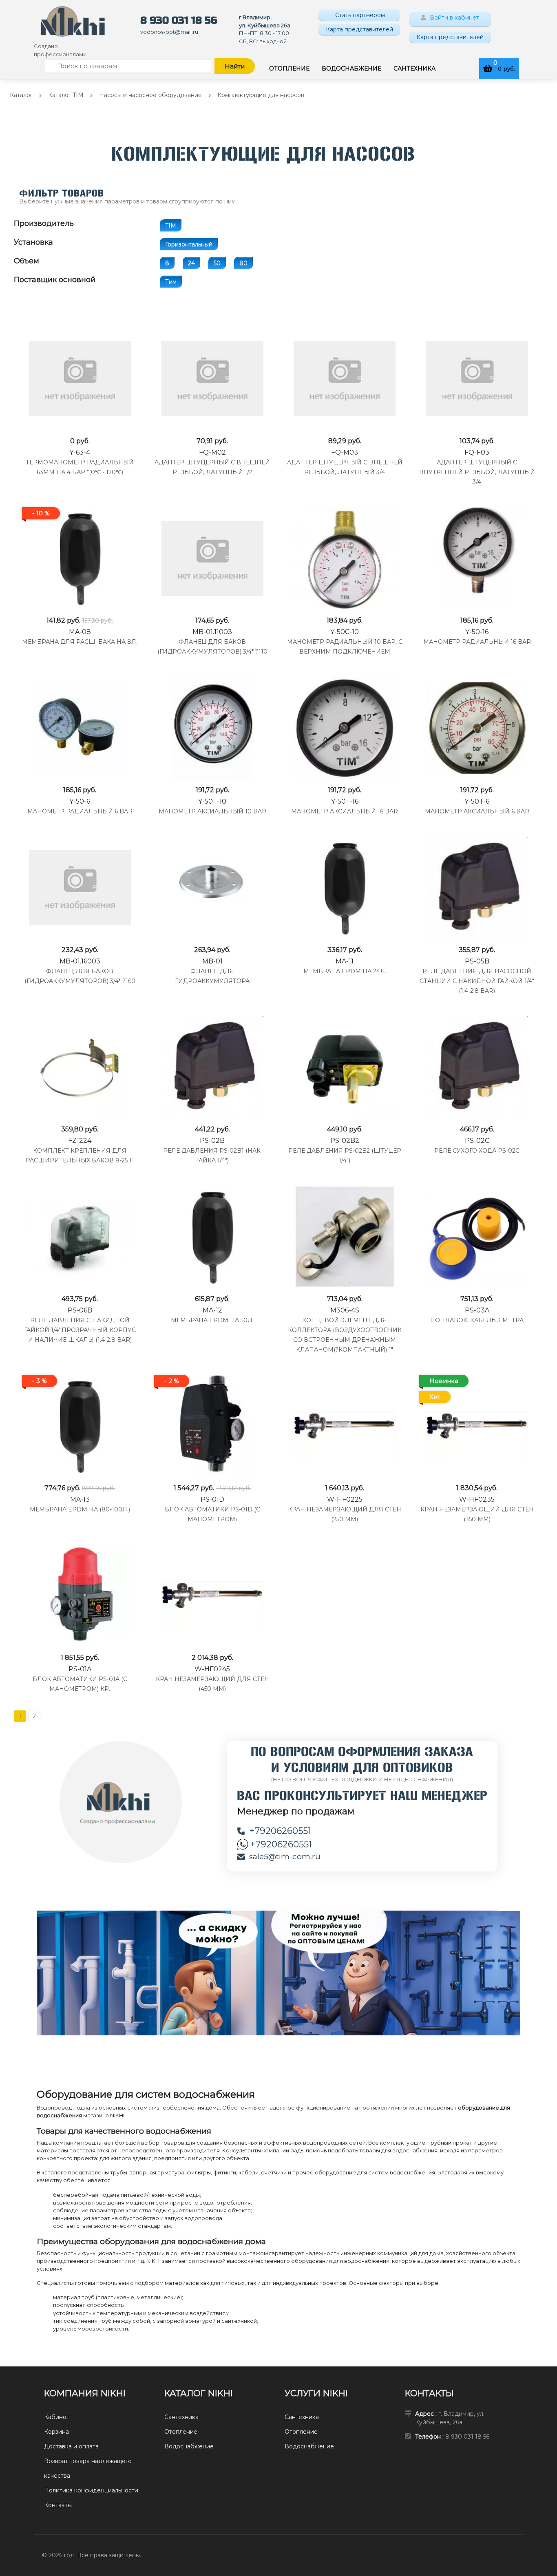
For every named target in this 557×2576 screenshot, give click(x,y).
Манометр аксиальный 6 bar (477, 811)
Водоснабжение (189, 2446)
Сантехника (181, 2417)
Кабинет (57, 2417)
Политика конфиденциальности (91, 2490)
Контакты (58, 2505)
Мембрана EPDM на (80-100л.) (80, 1509)
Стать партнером (359, 15)
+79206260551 (280, 1831)
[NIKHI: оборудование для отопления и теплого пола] (73, 21)
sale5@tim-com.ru (285, 1857)
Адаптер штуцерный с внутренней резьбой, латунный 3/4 (477, 472)
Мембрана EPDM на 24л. (345, 971)
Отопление (181, 2432)
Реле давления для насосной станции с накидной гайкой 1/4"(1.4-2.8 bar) (477, 981)
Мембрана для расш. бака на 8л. (80, 642)
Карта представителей (359, 29)
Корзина (56, 2432)
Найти (235, 66)
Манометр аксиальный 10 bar (212, 811)
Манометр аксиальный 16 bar (345, 811)
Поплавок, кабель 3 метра (477, 1320)
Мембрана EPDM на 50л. (212, 1320)
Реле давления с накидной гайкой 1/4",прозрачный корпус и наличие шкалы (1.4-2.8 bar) (80, 1330)
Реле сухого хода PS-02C (477, 1151)
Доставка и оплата (71, 2446)
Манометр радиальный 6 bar (80, 811)
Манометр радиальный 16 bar (477, 642)
